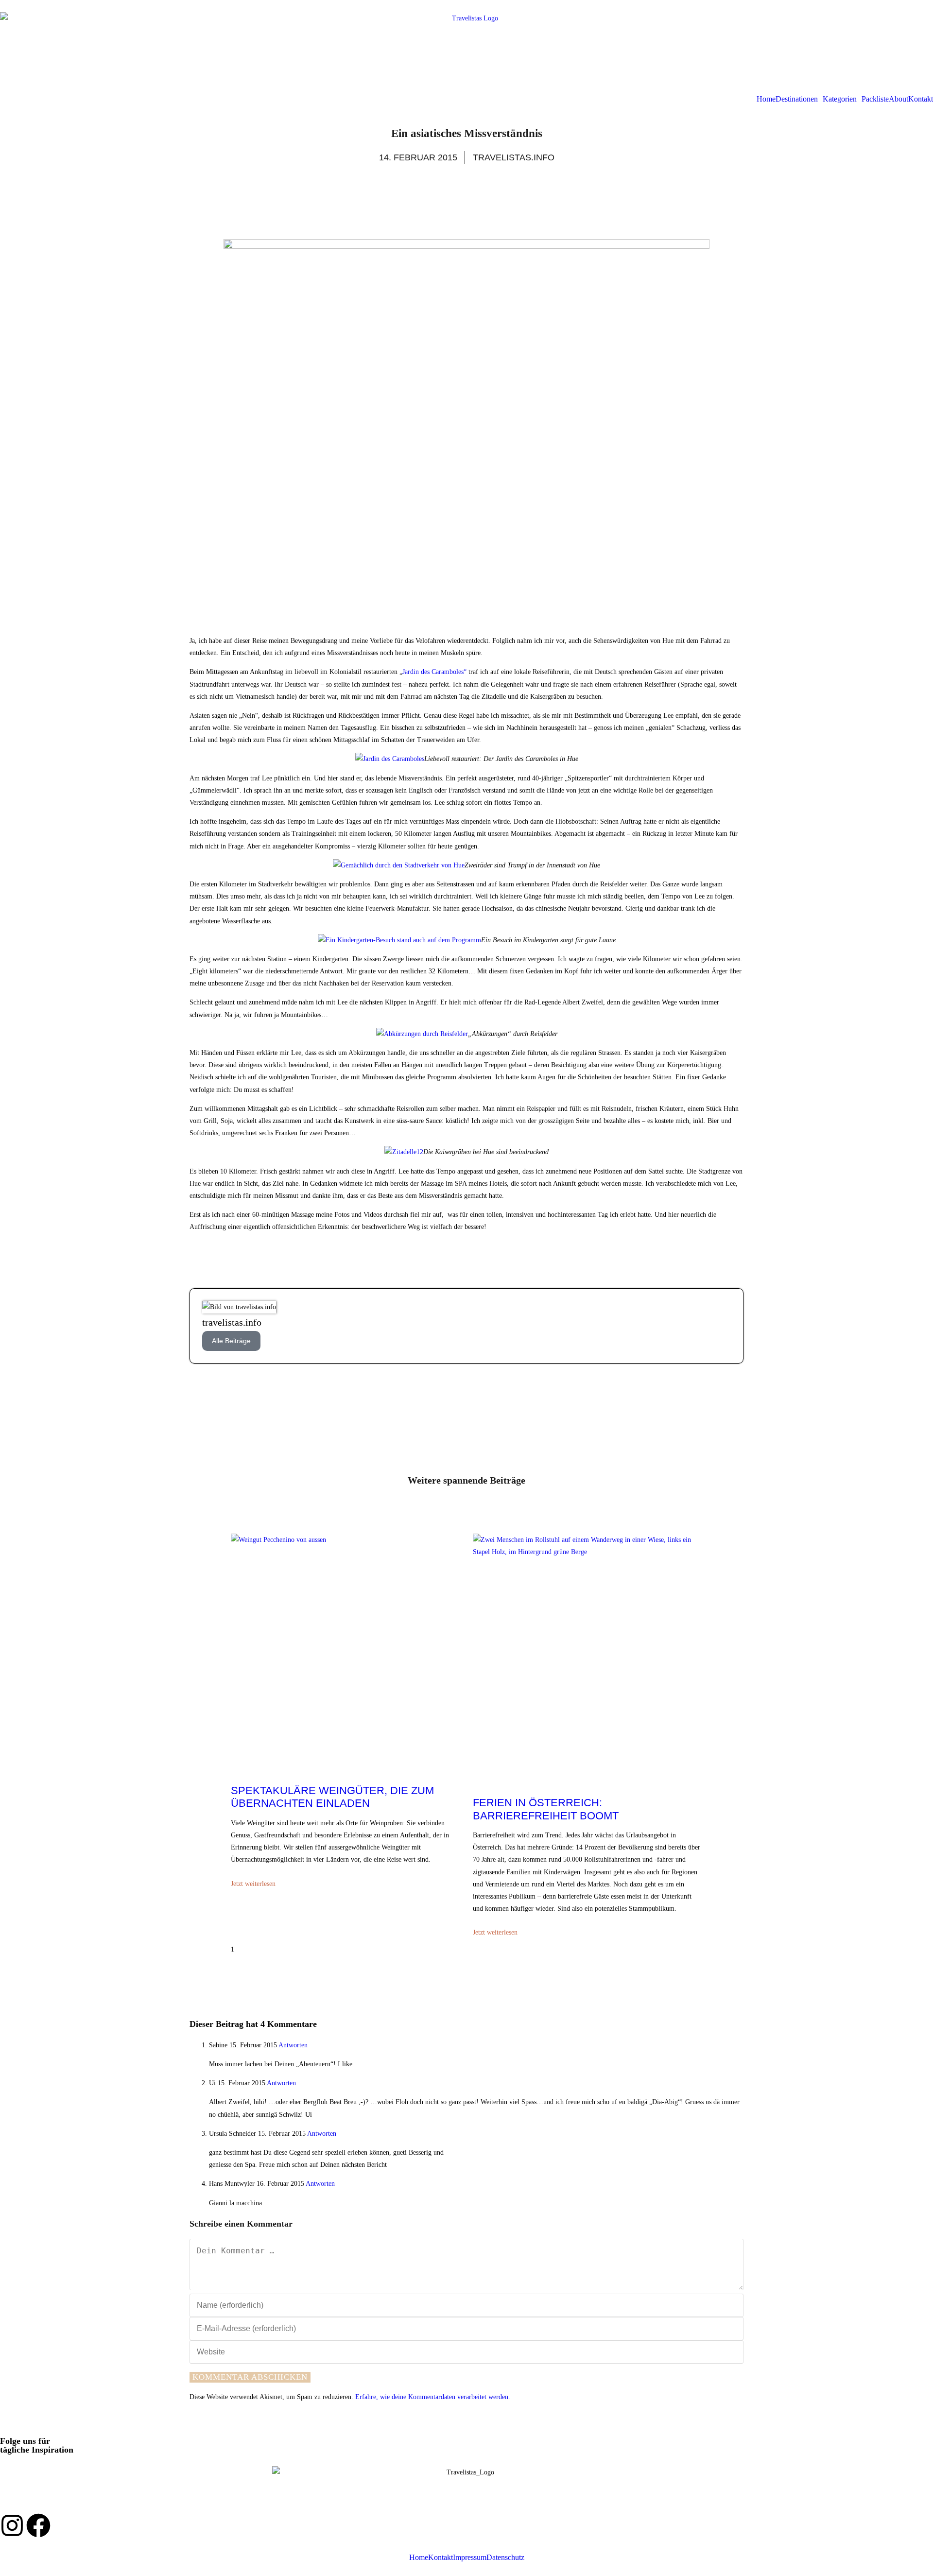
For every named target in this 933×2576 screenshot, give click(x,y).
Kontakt (921, 99)
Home (766, 99)
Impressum (470, 2558)
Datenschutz (505, 2558)
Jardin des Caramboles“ (434, 672)
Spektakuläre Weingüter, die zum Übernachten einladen (332, 1797)
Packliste (875, 99)
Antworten (293, 2045)
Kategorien (840, 99)
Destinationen (797, 99)
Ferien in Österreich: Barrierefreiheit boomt (546, 1809)
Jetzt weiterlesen (253, 1884)
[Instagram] (12, 2525)
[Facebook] (38, 2525)
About (898, 99)
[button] (799, 99)
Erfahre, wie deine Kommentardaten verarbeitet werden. (433, 2397)
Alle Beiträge (231, 1341)
